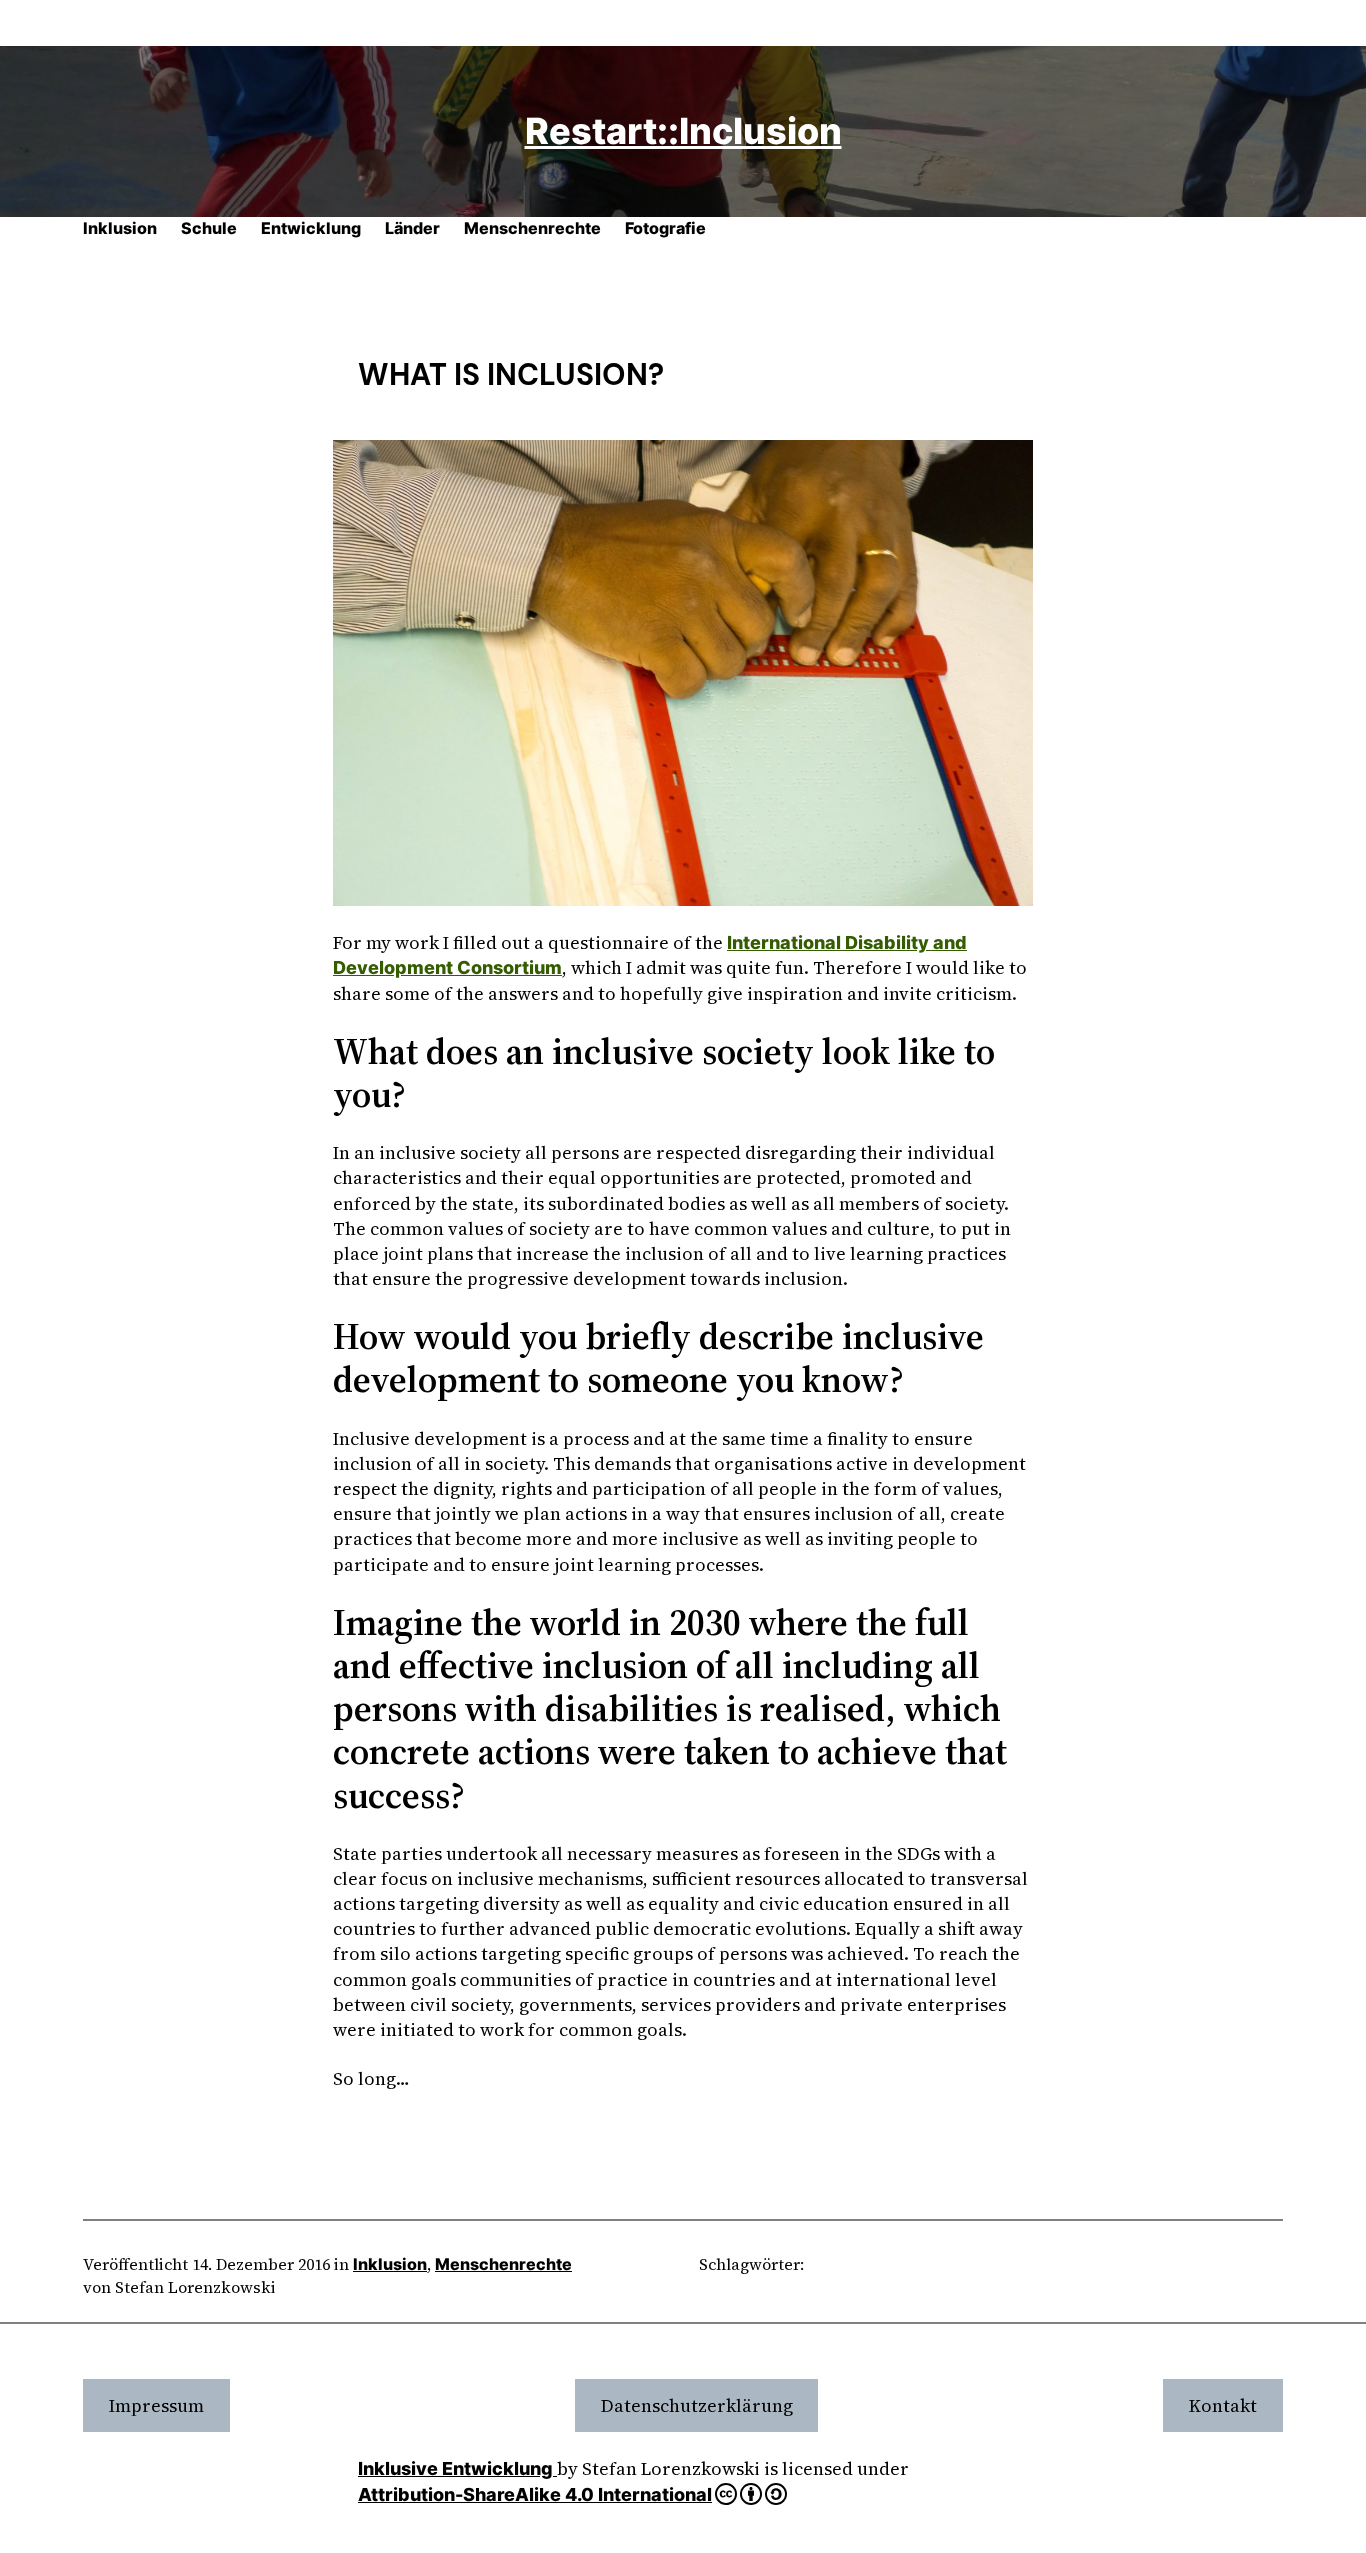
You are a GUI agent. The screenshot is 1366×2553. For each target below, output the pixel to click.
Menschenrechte (503, 2264)
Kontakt (1223, 2405)
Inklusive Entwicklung (457, 2468)
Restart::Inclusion (683, 131)
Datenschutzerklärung (697, 2405)
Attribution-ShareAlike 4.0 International (535, 2494)
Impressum (156, 2405)
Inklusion (390, 2264)
